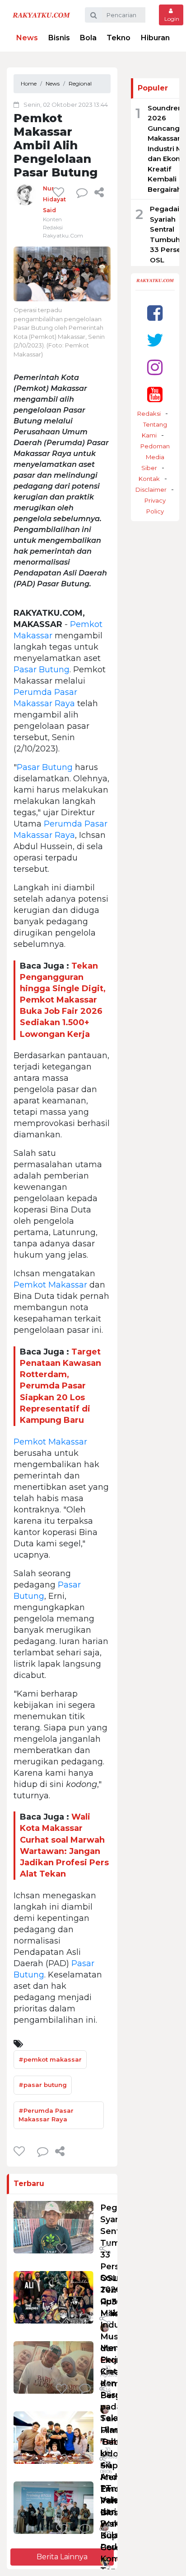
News (27, 38)
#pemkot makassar (50, 2059)
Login (171, 19)
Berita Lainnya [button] (62, 2557)
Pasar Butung (42, 670)
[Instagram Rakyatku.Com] (155, 367)
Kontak (149, 479)
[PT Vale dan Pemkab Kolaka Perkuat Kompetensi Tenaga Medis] (53, 2507)
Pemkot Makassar (50, 1285)
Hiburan (155, 38)
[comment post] (82, 192)
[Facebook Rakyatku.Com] (155, 313)
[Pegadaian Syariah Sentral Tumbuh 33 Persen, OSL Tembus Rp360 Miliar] (53, 2227)
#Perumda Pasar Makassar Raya (46, 2115)
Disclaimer (151, 490)
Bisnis (59, 38)
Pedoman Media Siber (155, 457)
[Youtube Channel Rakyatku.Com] (155, 394)
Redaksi (149, 413)
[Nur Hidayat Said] (25, 194)
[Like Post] (60, 192)
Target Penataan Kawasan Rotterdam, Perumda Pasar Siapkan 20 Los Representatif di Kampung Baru (60, 1386)
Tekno (119, 38)
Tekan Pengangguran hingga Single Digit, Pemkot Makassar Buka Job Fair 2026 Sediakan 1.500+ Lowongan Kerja (63, 1000)
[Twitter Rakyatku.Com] (155, 340)
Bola (88, 38)
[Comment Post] (85, 2249)
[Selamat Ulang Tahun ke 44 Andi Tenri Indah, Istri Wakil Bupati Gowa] (53, 2437)
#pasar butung (43, 2085)
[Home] (41, 15)
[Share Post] (99, 192)
